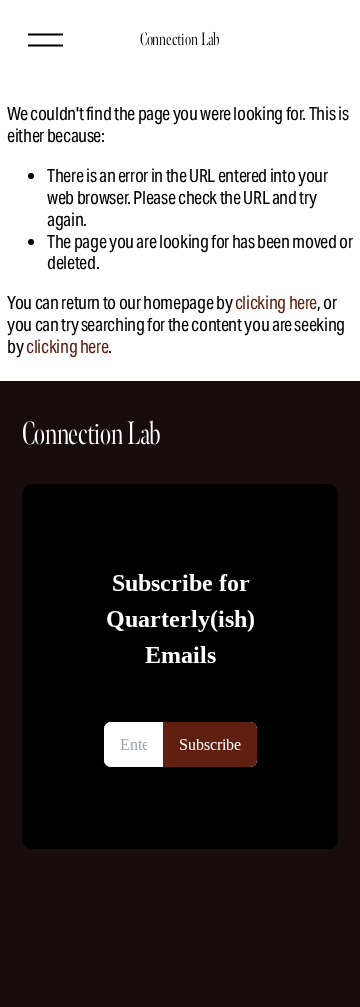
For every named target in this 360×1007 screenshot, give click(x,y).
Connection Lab (180, 39)
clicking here (276, 302)
